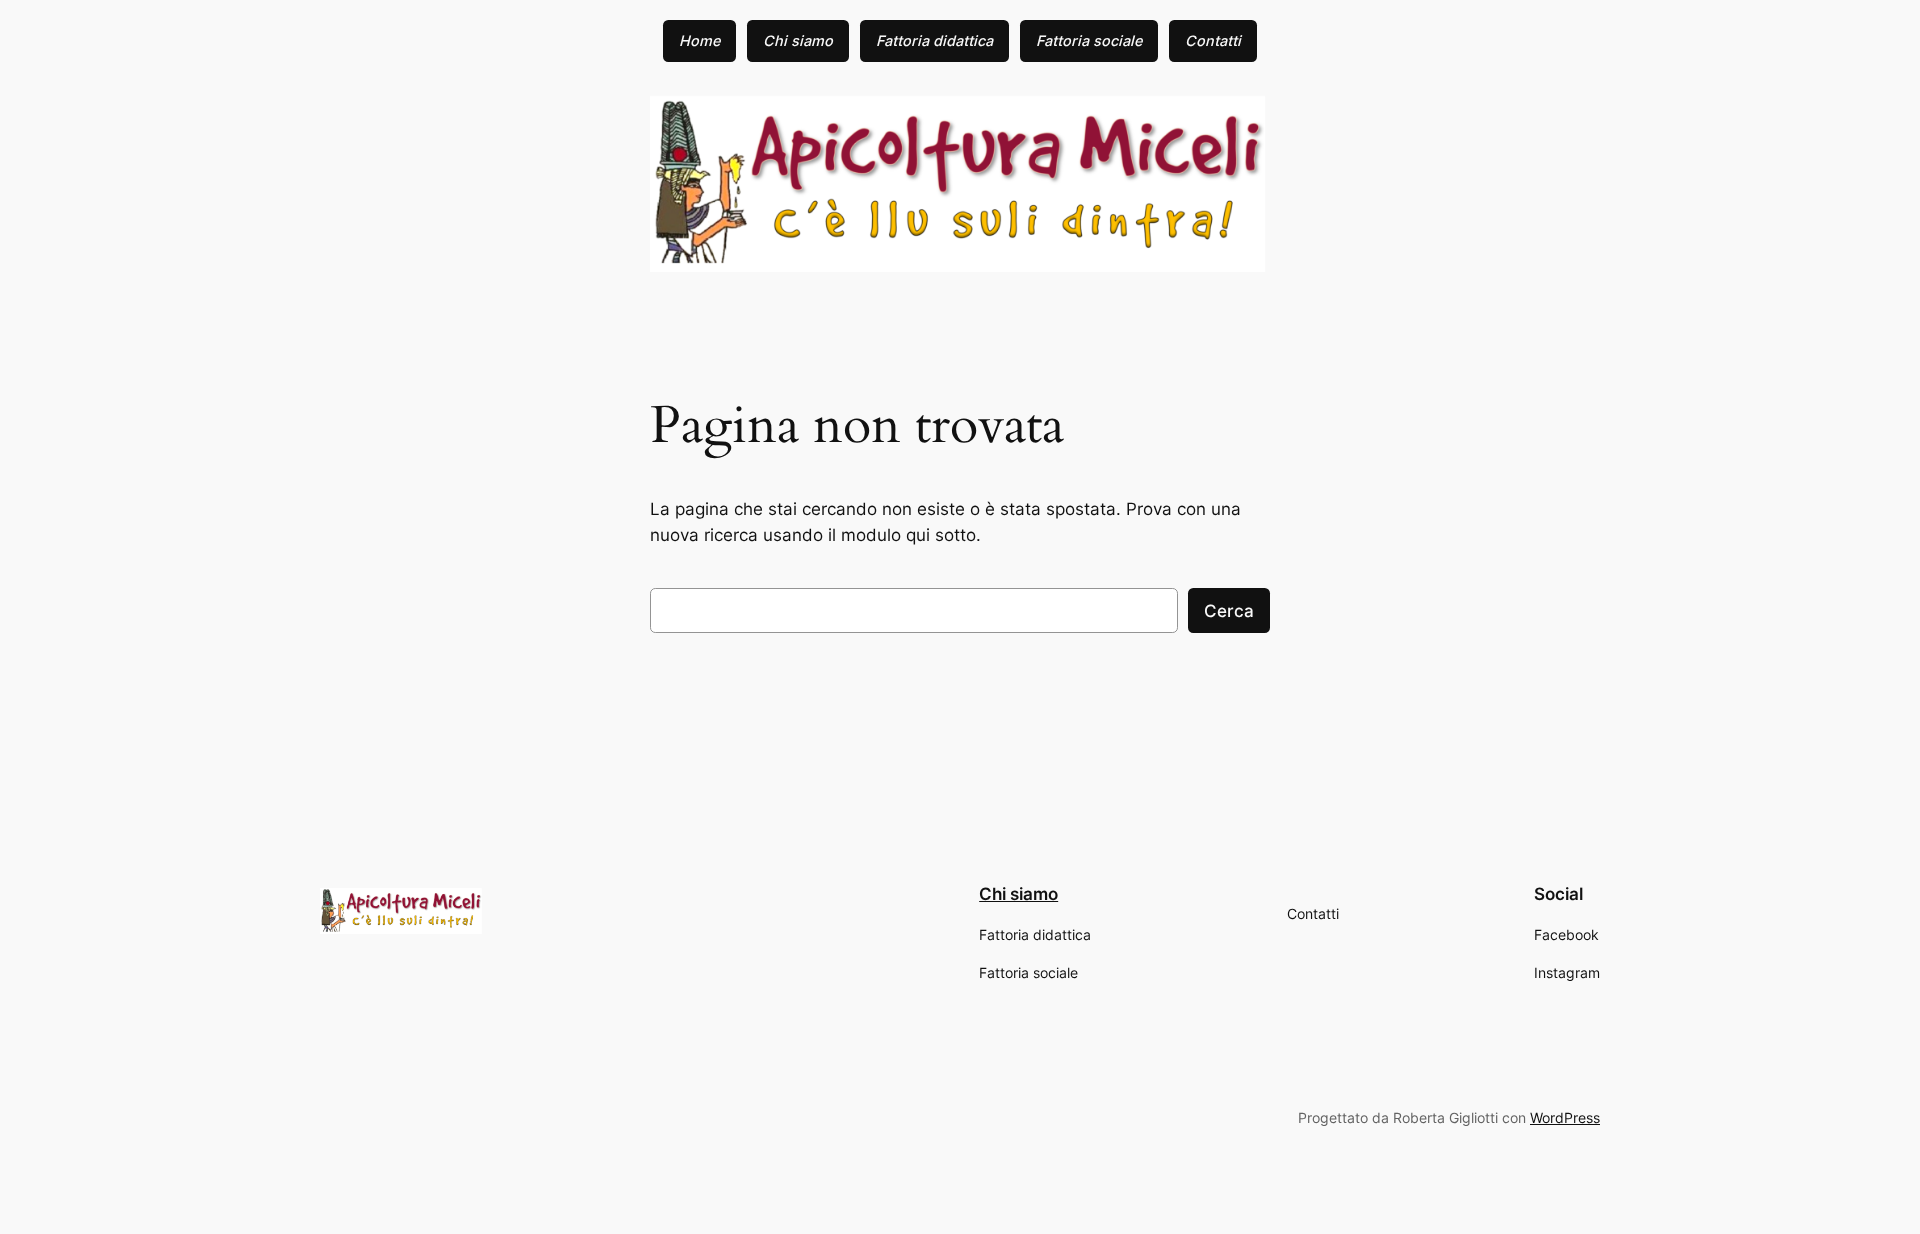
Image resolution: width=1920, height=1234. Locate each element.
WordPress (1565, 1117)
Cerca (1229, 611)
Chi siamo (1018, 894)
